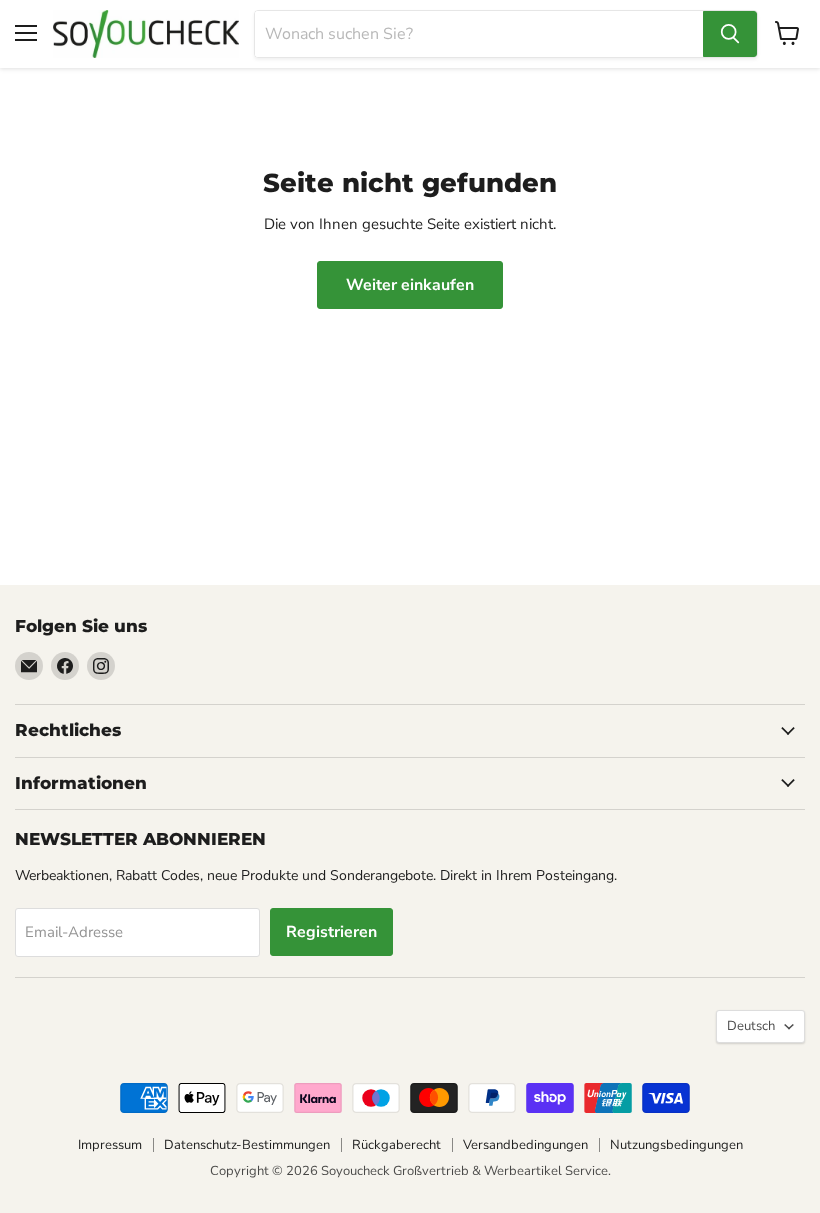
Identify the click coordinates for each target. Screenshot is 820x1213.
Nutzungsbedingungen (676, 1145)
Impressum (110, 1145)
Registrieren (331, 932)
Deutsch (751, 1026)
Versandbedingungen (525, 1145)
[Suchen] (730, 34)
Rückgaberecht (396, 1145)
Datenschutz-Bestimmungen (247, 1145)
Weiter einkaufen (410, 285)
